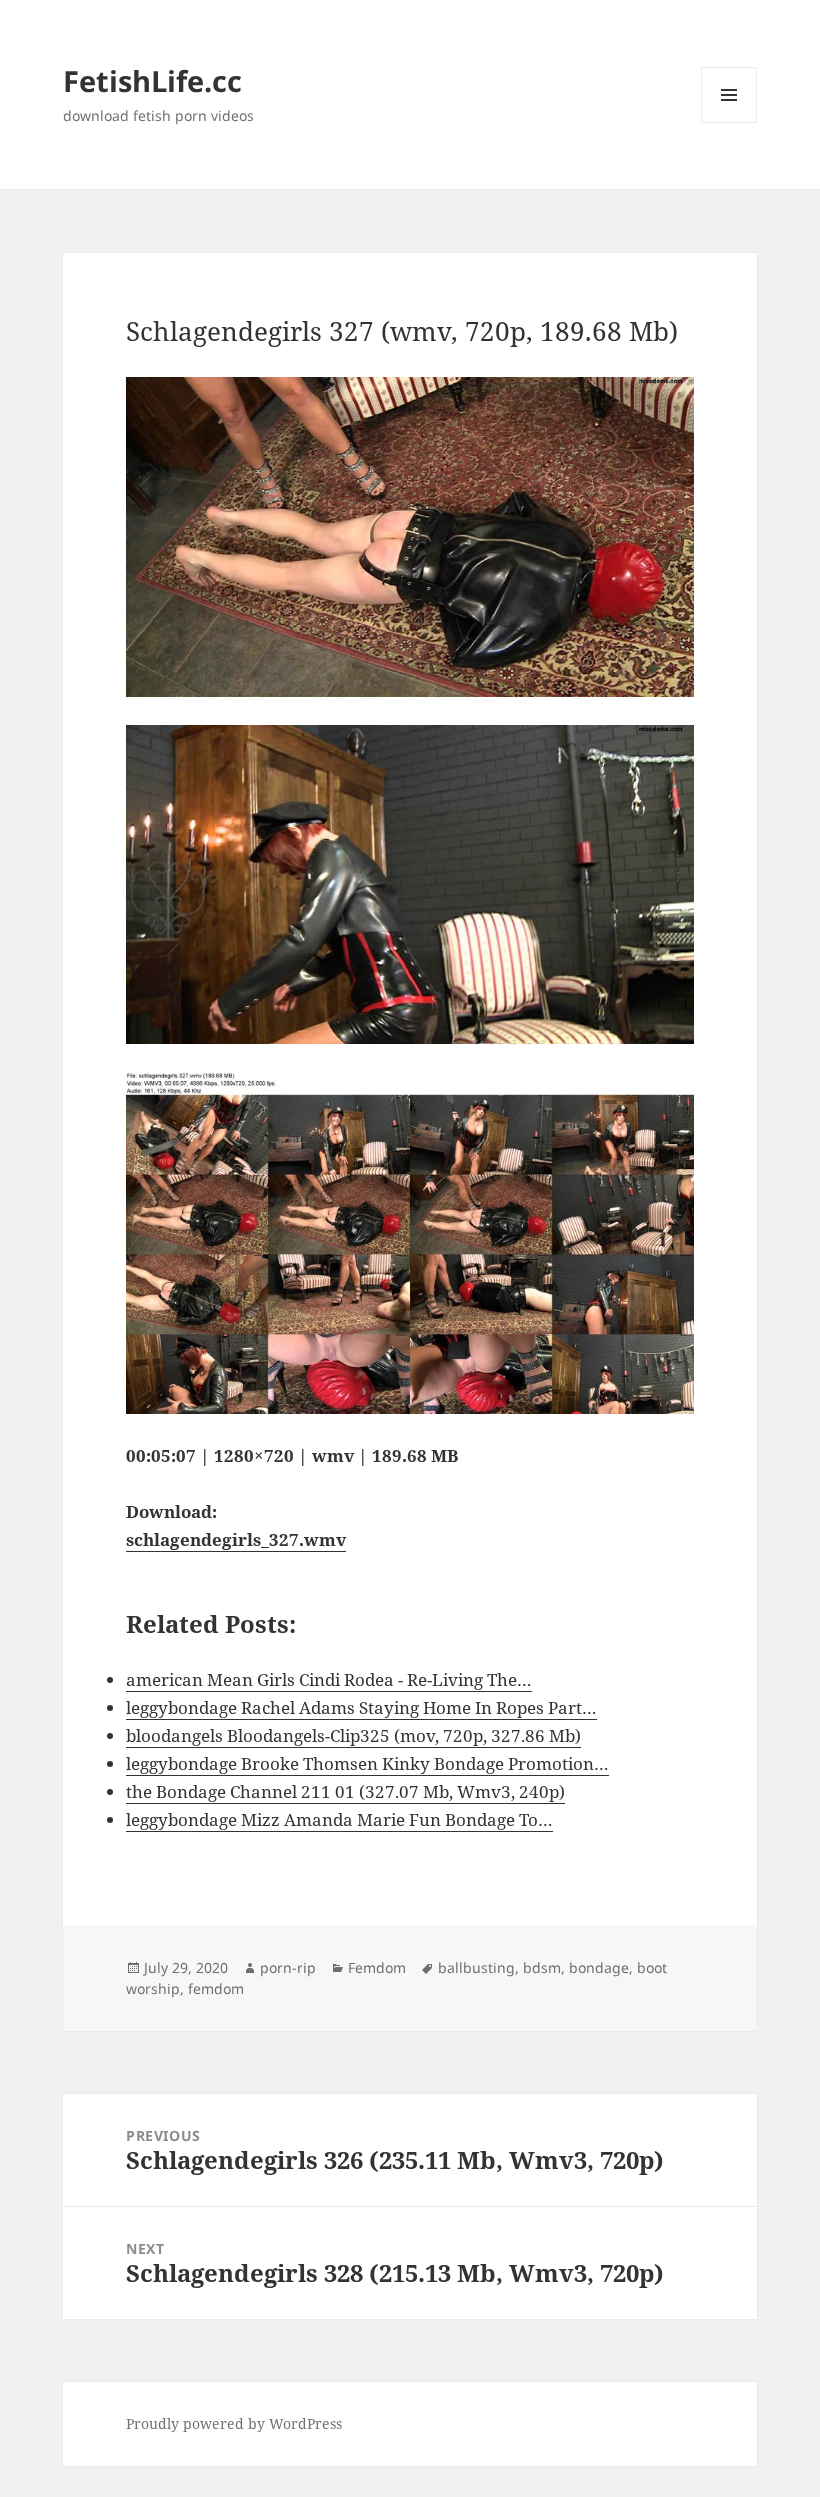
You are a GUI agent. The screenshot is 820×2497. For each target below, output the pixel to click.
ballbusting (476, 1967)
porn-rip (288, 1967)
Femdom (377, 1967)
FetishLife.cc (152, 80)
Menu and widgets (729, 122)
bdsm (542, 1967)
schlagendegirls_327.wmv (236, 1539)
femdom (216, 1988)
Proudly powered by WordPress (234, 2423)
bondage (599, 1967)
